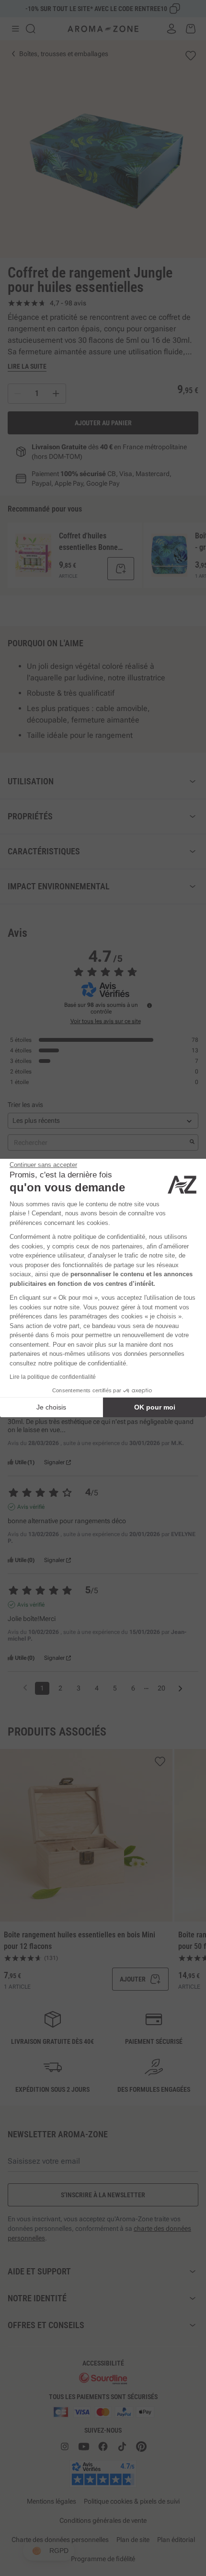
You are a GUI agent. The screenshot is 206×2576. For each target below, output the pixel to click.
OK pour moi (155, 1407)
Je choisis (51, 1407)
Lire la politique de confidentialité (53, 1377)
